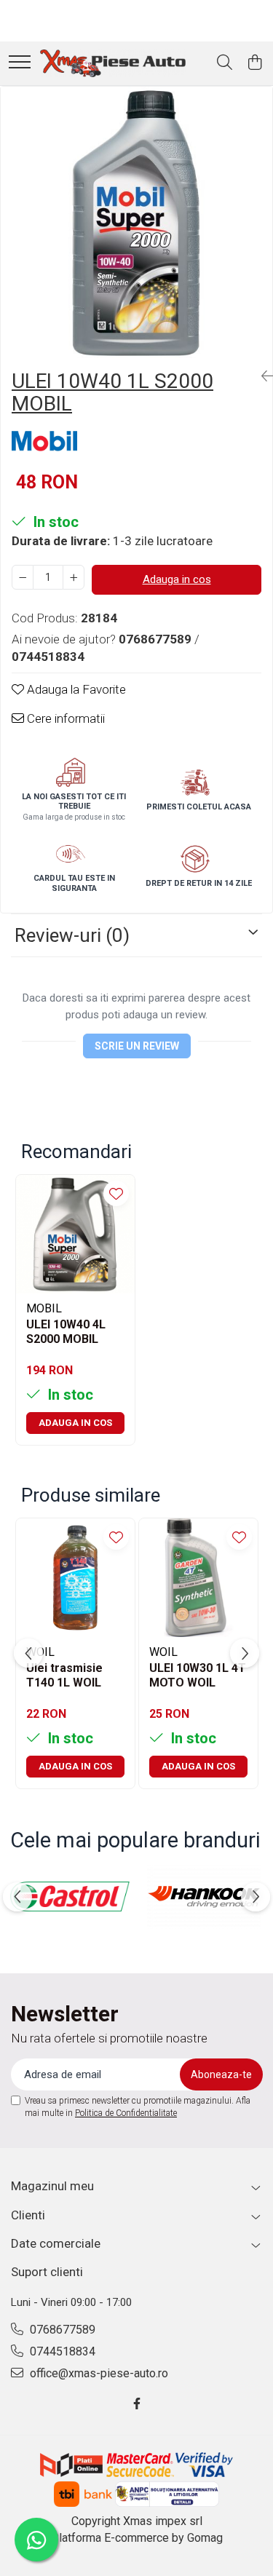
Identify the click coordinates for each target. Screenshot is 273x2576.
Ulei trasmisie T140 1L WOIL (64, 1676)
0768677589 (61, 2330)
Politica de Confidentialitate (126, 2113)
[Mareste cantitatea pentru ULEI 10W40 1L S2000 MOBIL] (74, 577)
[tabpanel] (136, 222)
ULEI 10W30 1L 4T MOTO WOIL (198, 1676)
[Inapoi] (261, 376)
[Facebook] (137, 2405)
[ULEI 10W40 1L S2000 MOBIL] (136, 222)
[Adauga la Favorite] (116, 1193)
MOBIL (44, 1308)
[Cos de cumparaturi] (254, 63)
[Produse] (20, 63)
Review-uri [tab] (72, 935)
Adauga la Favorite (75, 689)
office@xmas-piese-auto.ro (98, 2373)
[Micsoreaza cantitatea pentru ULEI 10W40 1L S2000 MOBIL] (23, 577)
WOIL (163, 1652)
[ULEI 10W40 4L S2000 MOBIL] (75, 1234)
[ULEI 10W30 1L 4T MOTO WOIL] (198, 1578)
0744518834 (61, 2351)
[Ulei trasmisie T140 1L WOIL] (75, 1578)
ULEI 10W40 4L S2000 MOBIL (66, 1332)
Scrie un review (137, 1046)
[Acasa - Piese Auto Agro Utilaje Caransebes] (113, 63)
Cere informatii (64, 718)
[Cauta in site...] (225, 63)
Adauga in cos (177, 579)
